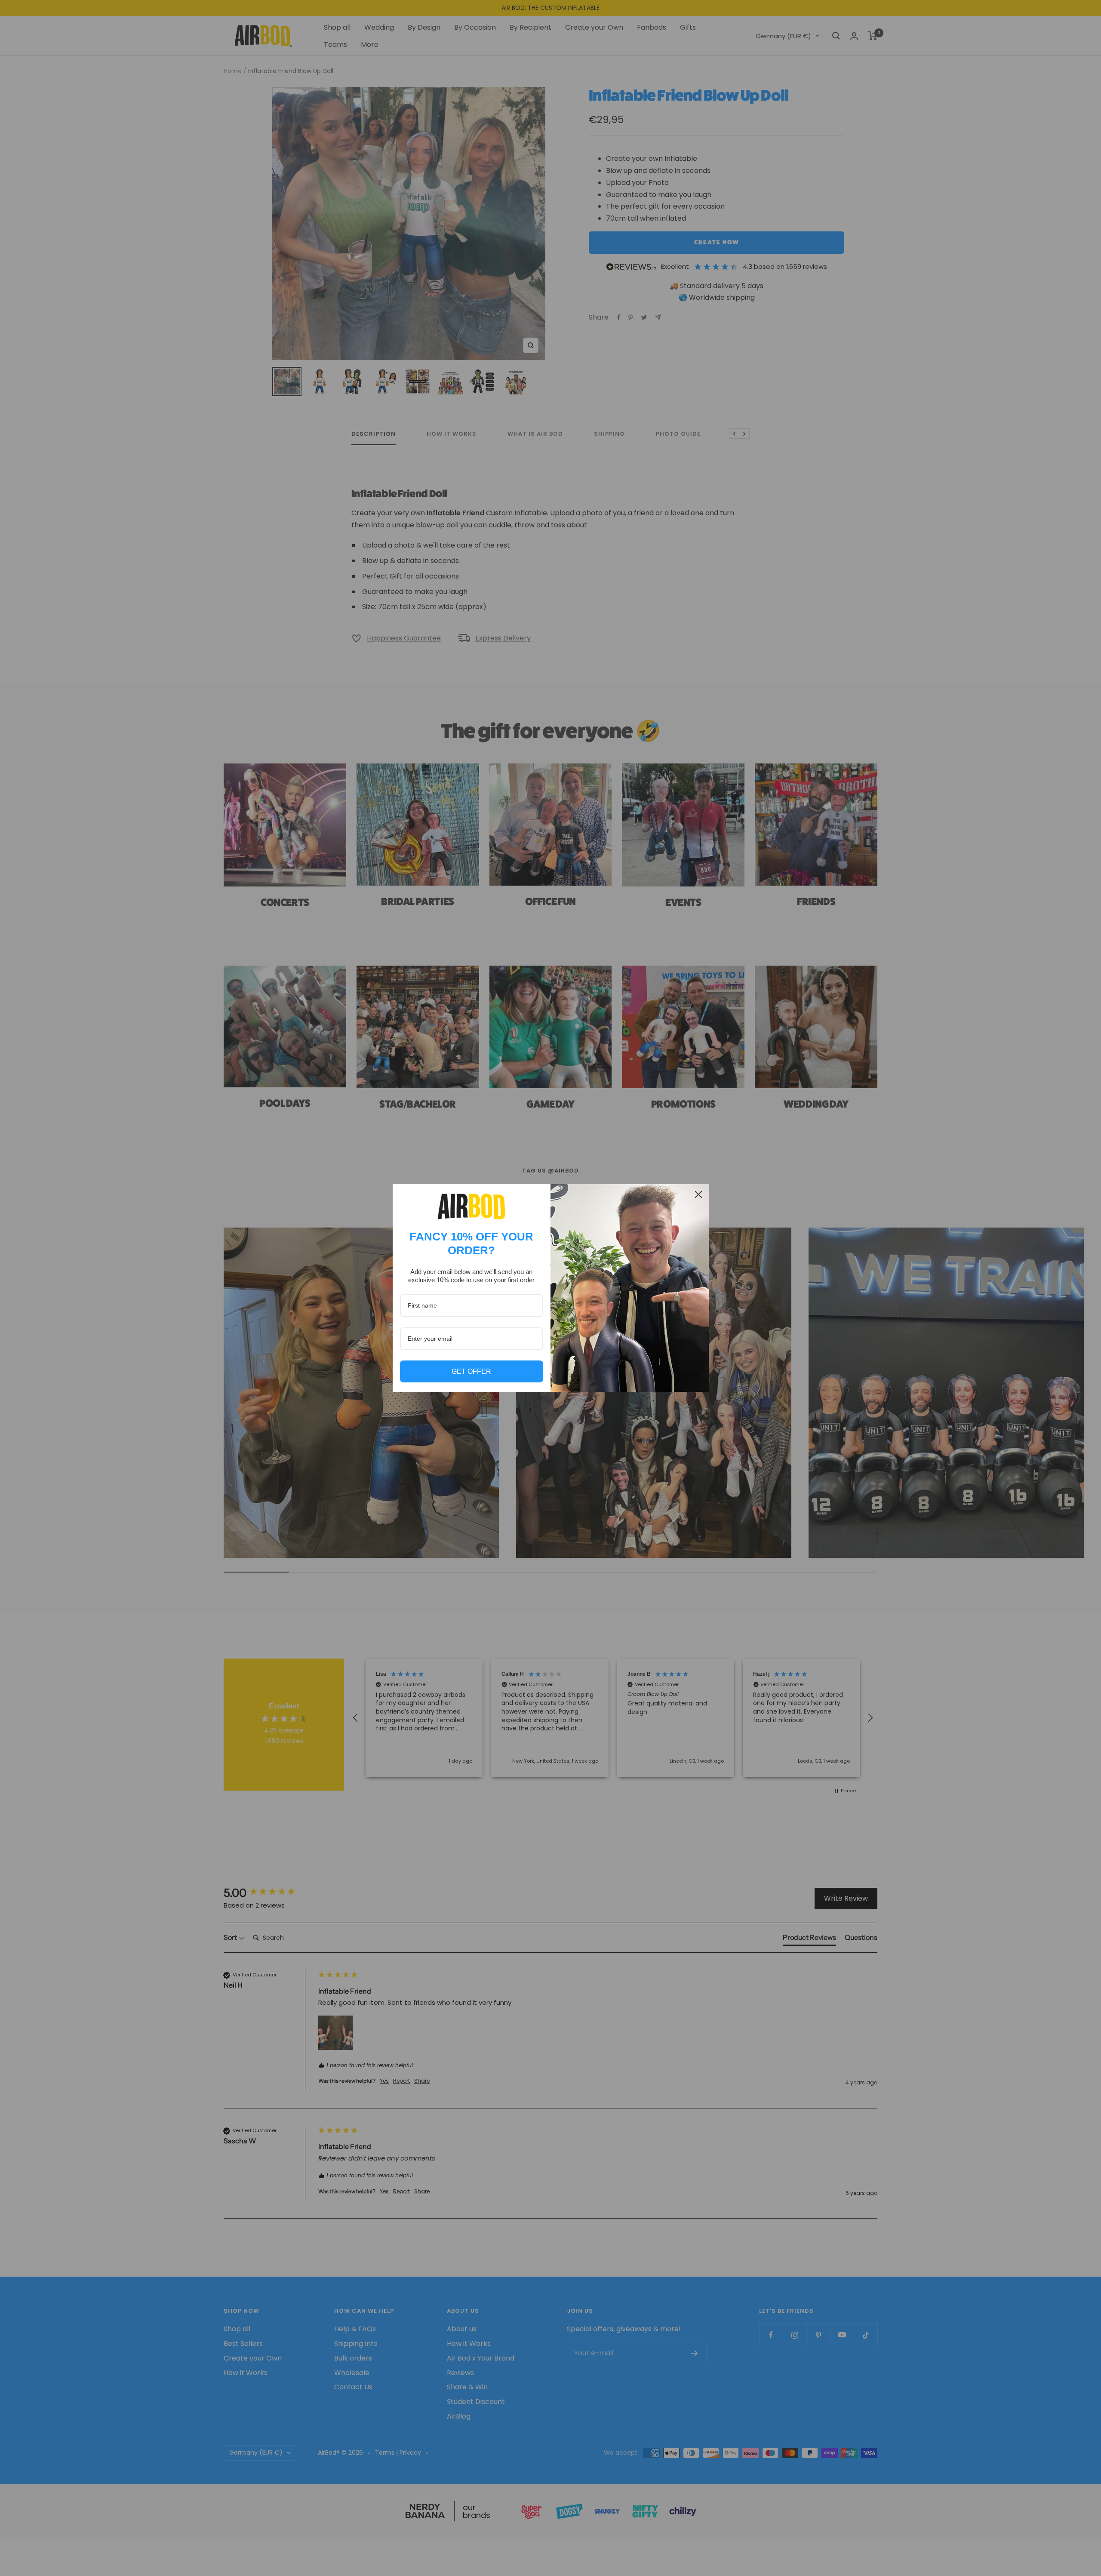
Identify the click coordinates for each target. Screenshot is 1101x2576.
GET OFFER (471, 1371)
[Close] (698, 1194)
